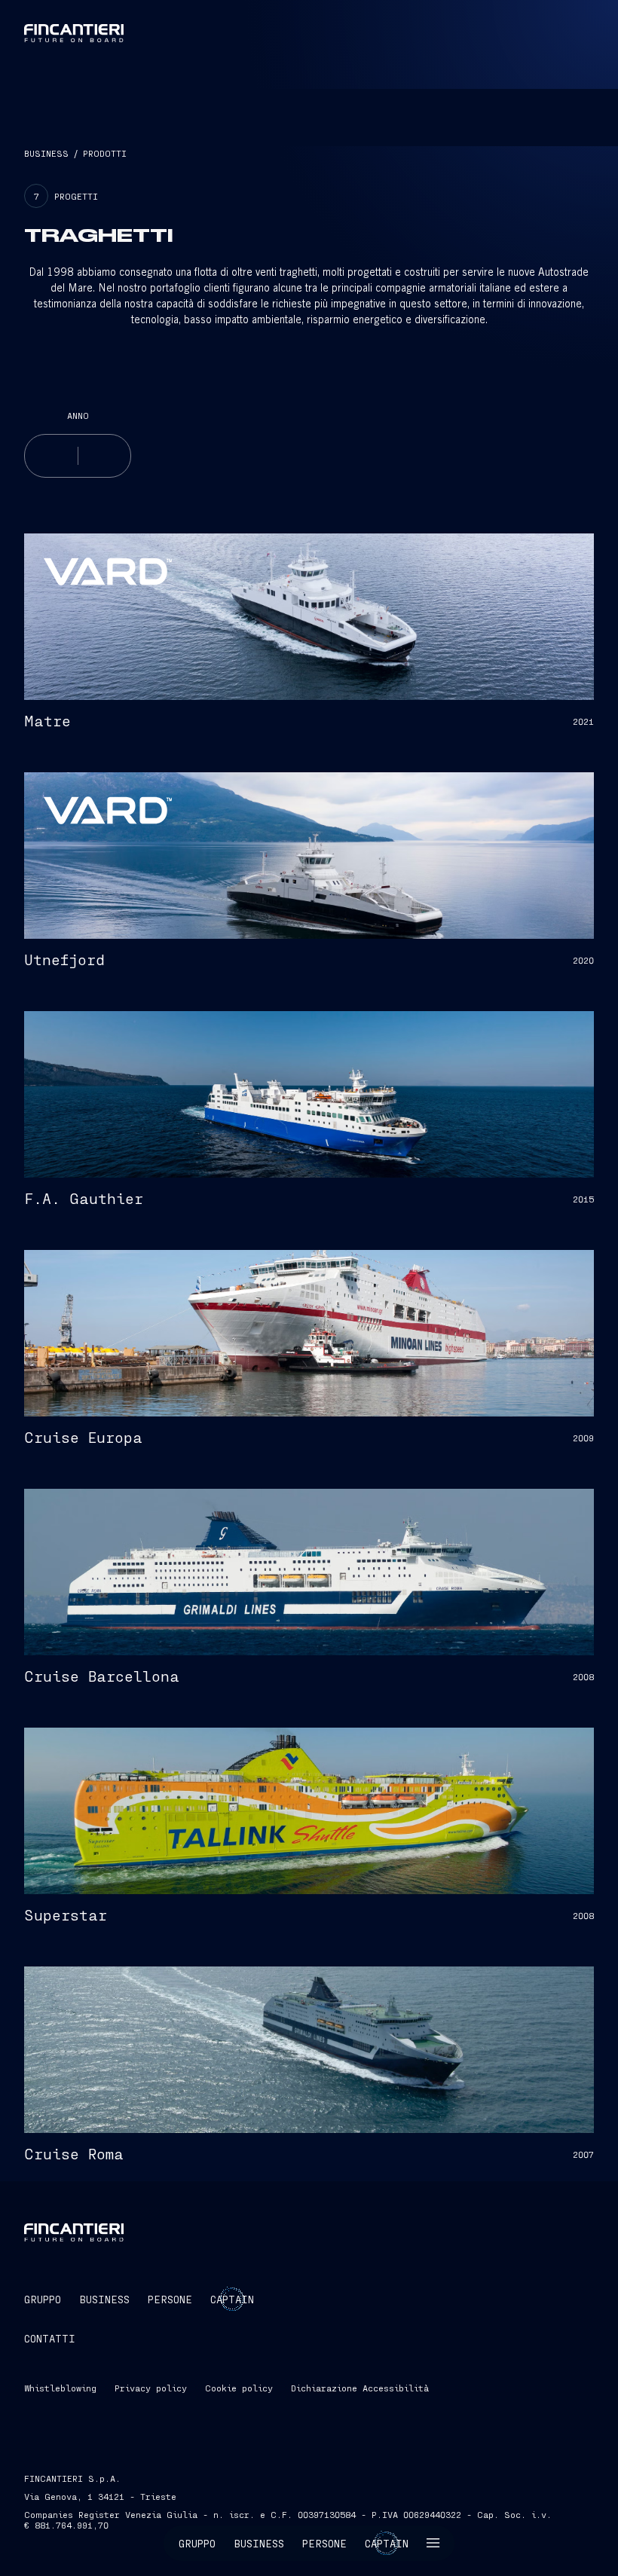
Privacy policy (151, 2388)
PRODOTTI (105, 153)
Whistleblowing (60, 2388)
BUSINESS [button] (104, 2299)
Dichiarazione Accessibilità (360, 2388)
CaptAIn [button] (232, 2299)
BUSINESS (46, 153)
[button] (433, 2543)
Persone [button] (324, 2543)
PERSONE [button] (170, 2299)
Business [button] (259, 2543)
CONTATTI (50, 2338)
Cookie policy (239, 2388)
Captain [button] (387, 2543)
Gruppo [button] (197, 2543)
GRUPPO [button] (43, 2299)
